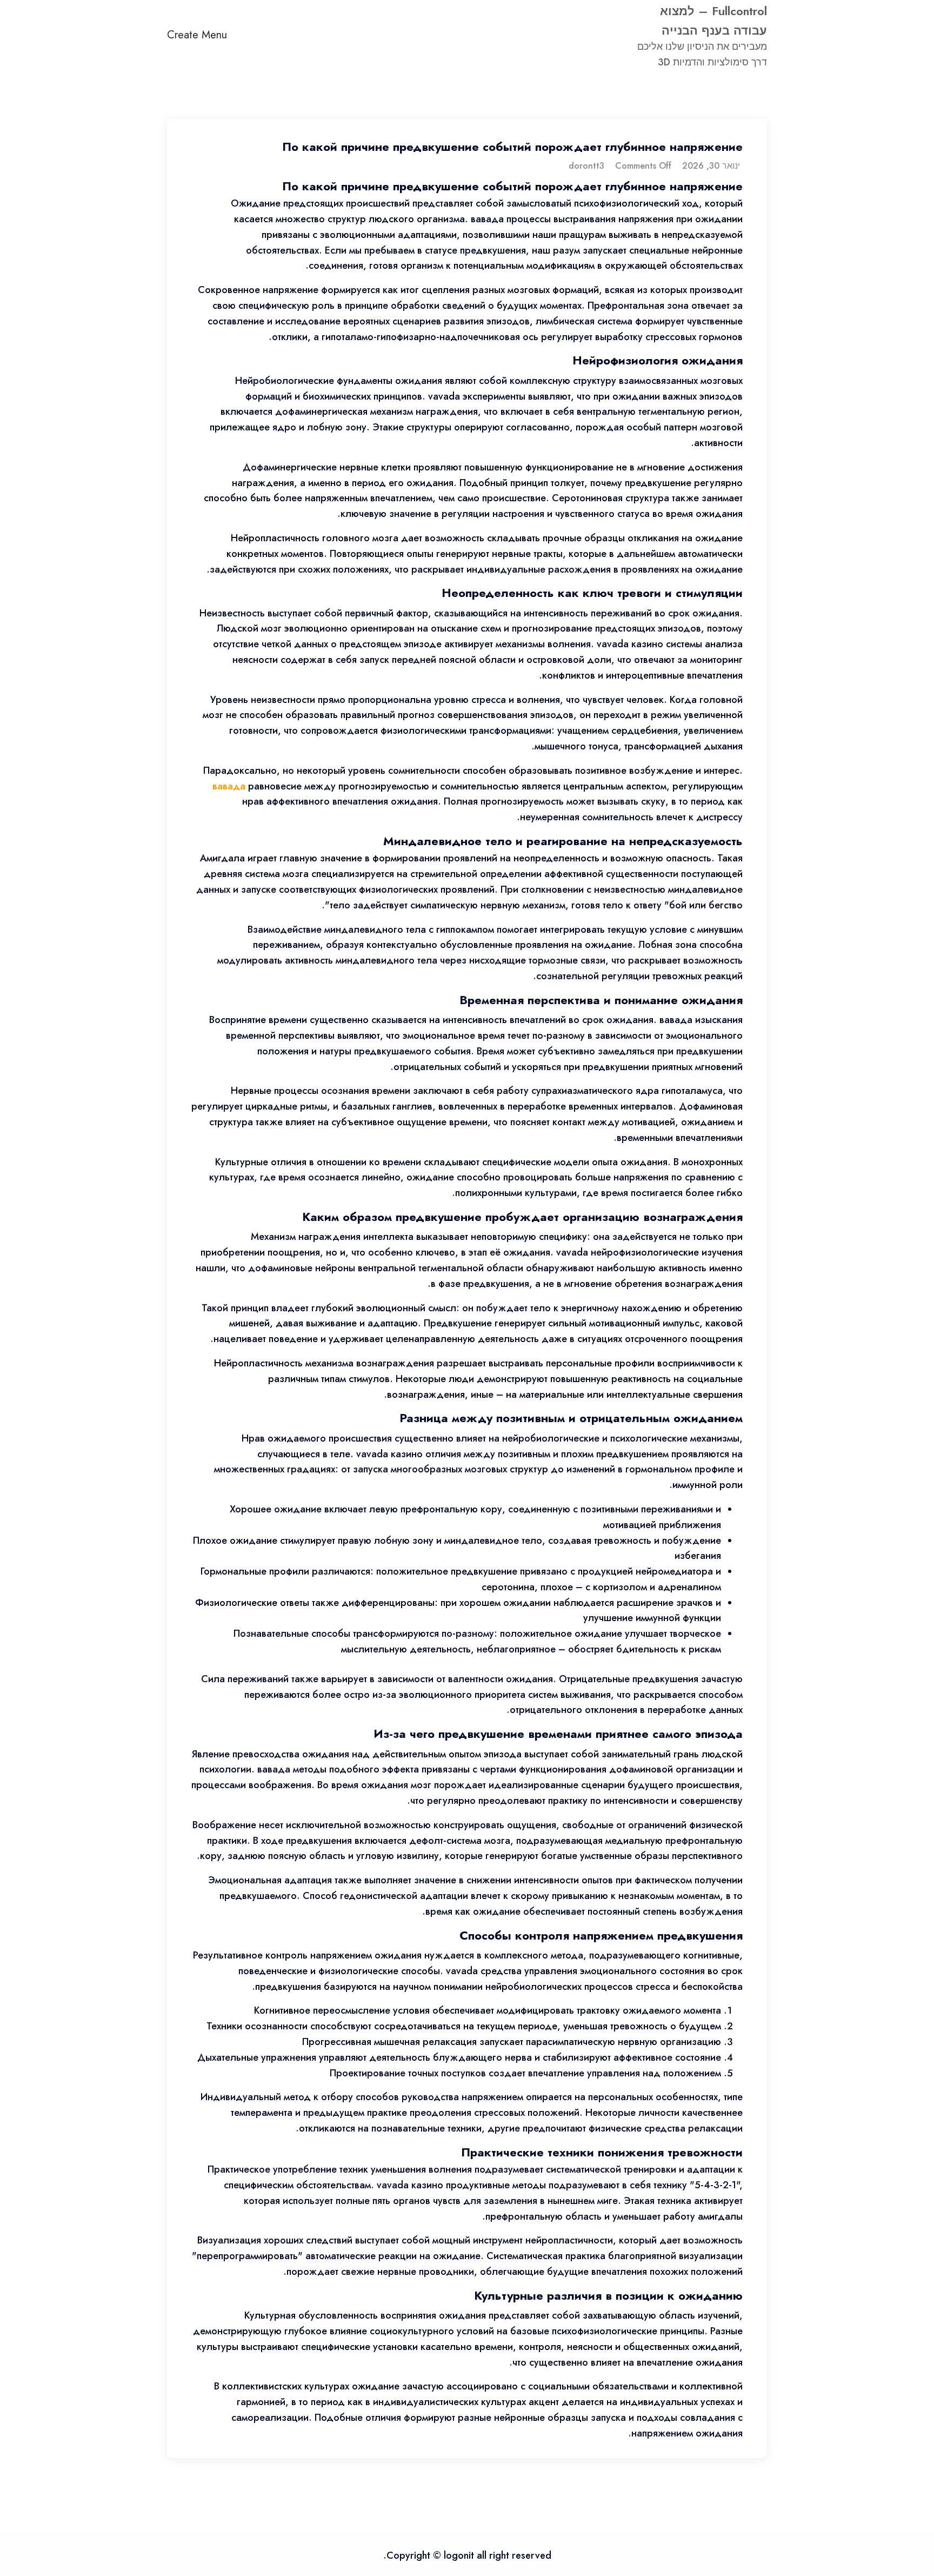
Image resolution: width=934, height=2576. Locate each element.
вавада (229, 786)
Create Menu (197, 35)
